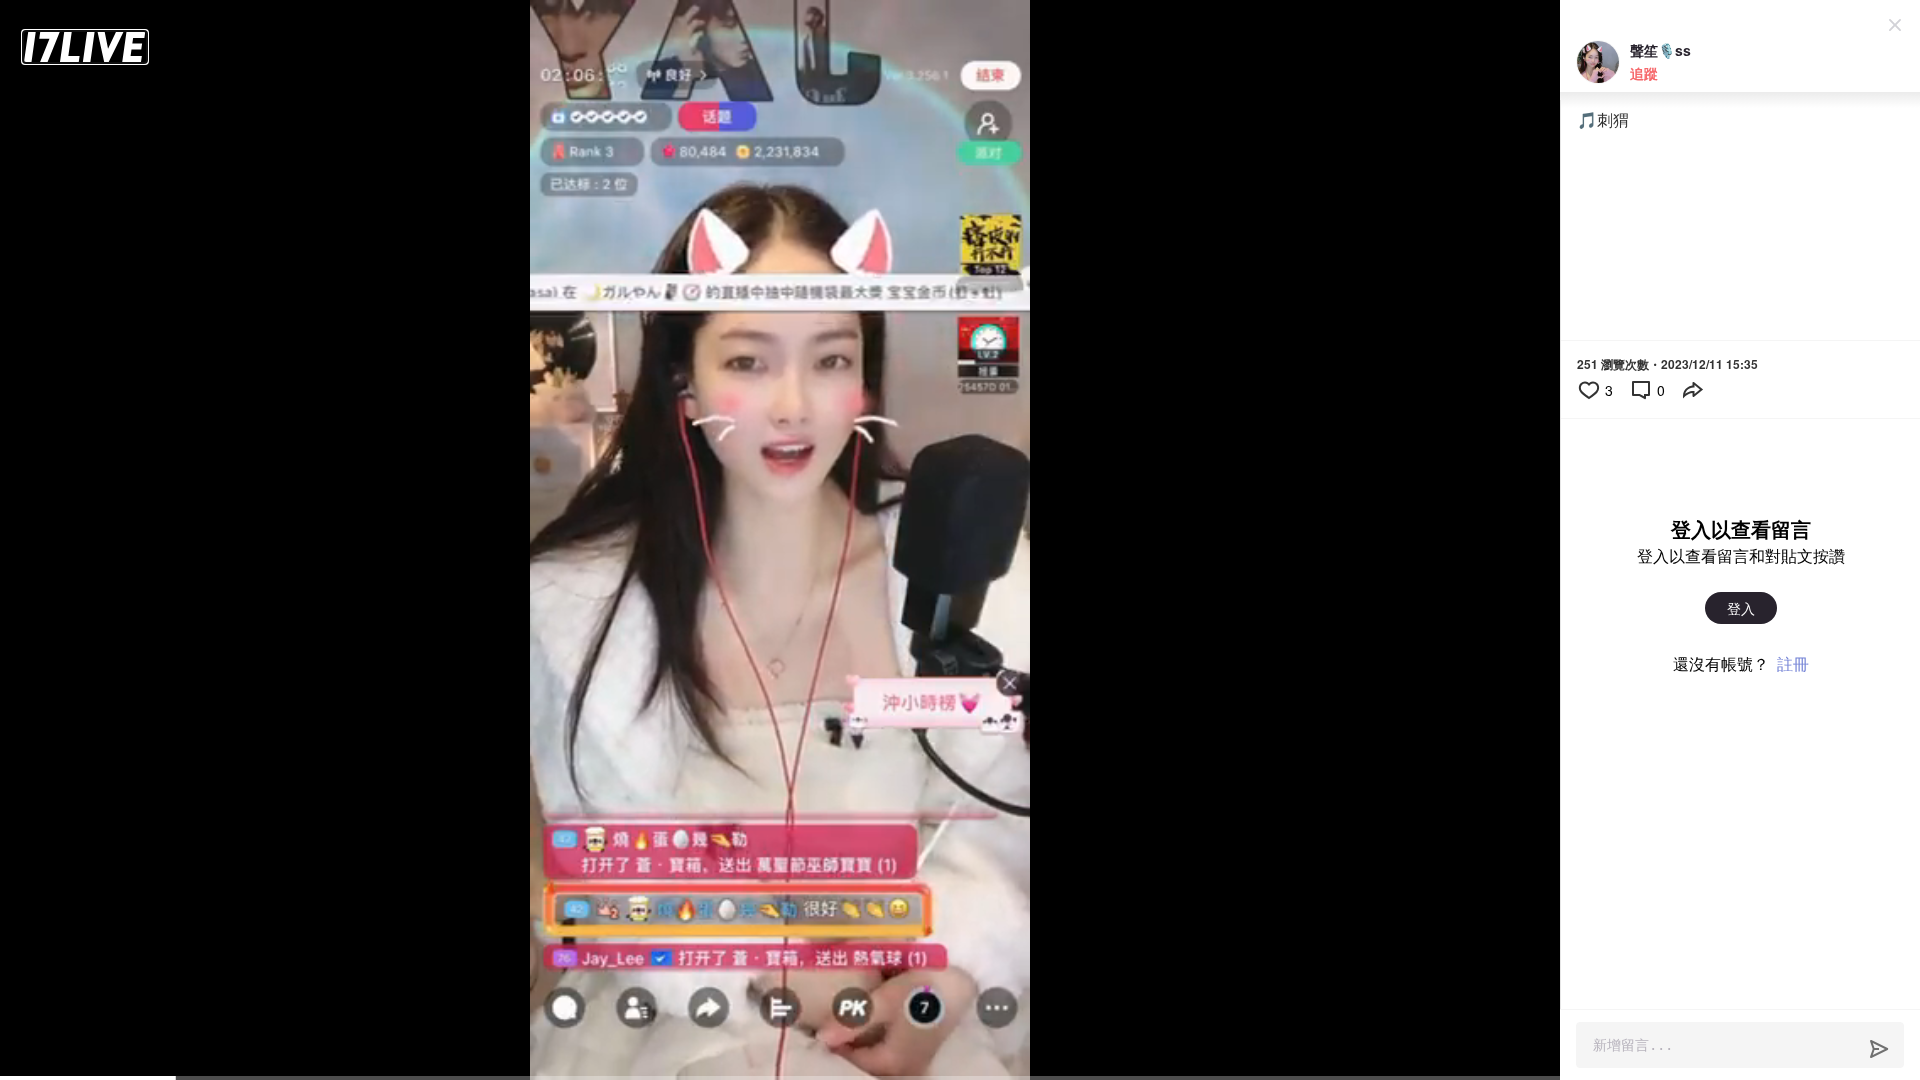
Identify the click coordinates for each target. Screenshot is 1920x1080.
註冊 (1793, 663)
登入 (1741, 608)
